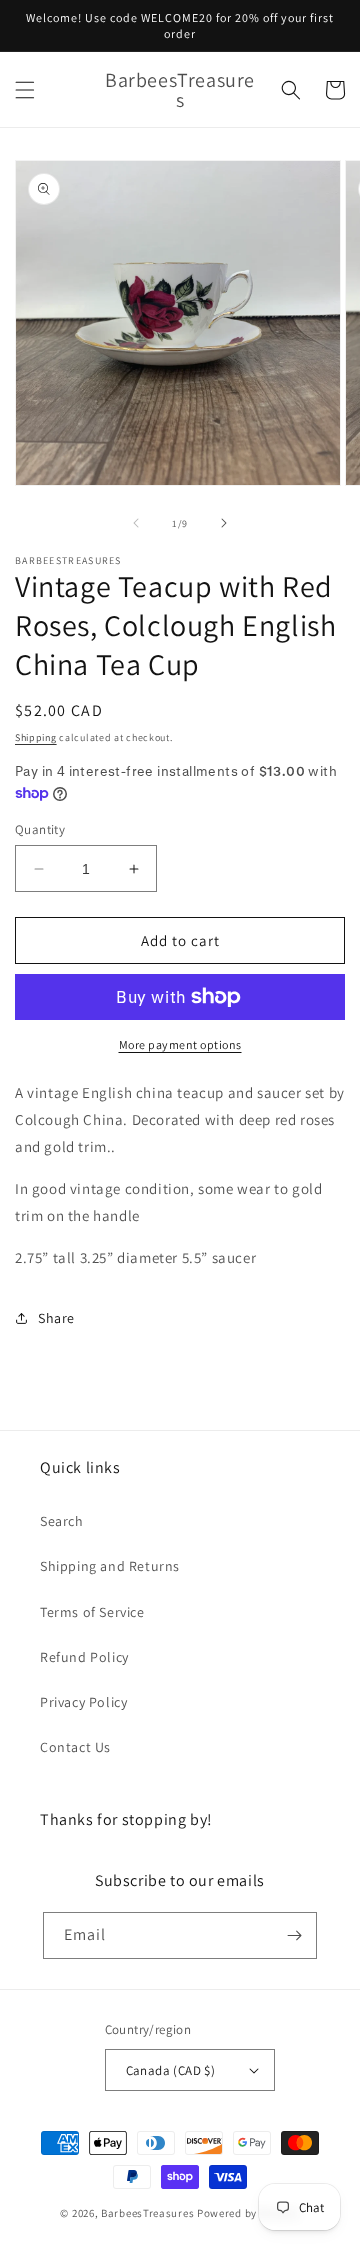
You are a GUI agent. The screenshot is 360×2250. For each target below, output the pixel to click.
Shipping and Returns (110, 1566)
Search (62, 1521)
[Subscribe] (294, 1935)
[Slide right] (224, 523)
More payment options (180, 1044)
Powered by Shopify (248, 2213)
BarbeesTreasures (147, 2213)
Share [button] (56, 1318)
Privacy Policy (83, 1702)
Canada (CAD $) (171, 2070)
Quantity (40, 829)
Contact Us (75, 1747)
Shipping (36, 737)
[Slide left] (136, 523)
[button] (25, 90)
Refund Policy (84, 1657)
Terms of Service (92, 1612)
